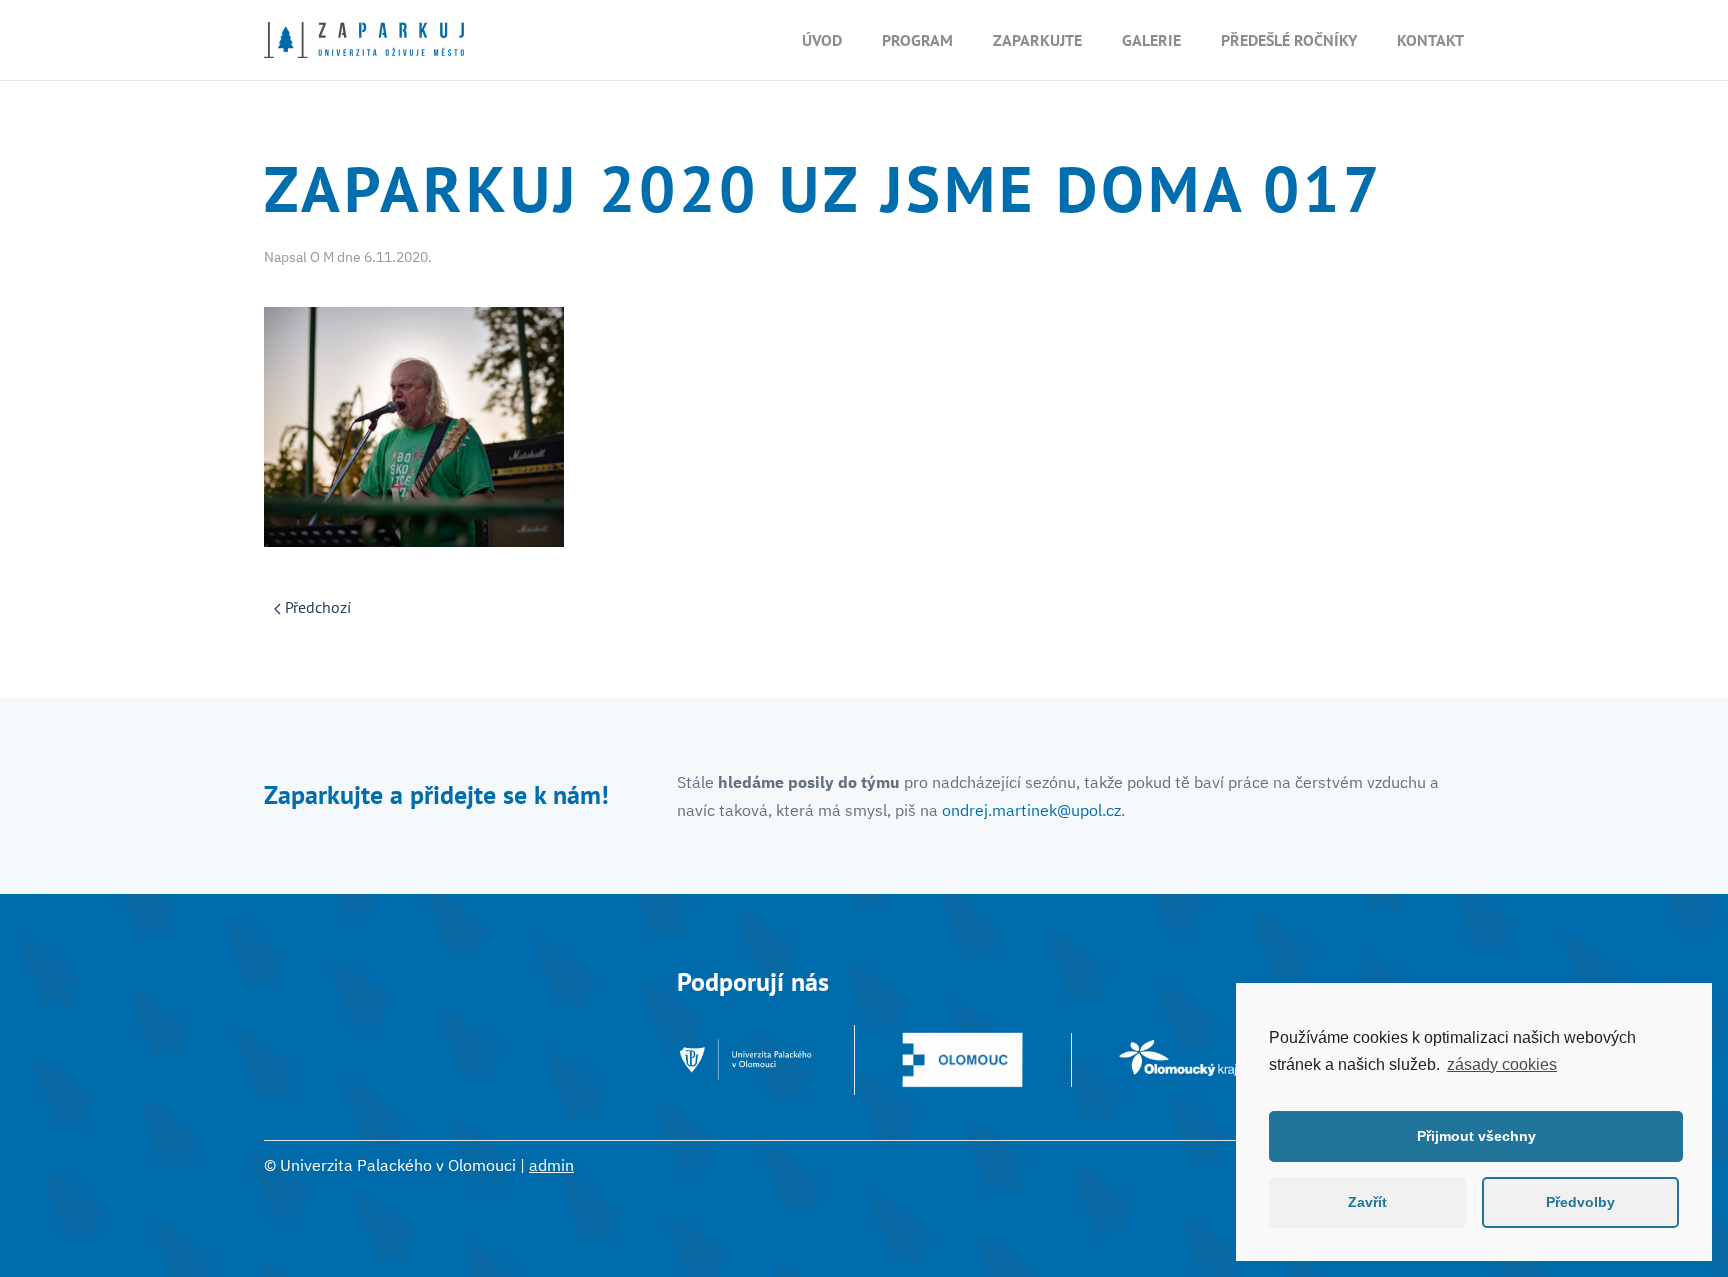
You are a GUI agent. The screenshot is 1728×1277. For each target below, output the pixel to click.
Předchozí (316, 607)
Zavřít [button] (1367, 1202)
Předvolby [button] (1580, 1202)
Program (917, 40)
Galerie (1151, 40)
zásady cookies (1502, 1064)
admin (551, 1165)
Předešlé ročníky (1289, 40)
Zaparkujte (1037, 40)
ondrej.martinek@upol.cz (1031, 810)
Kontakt (1430, 40)
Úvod (822, 40)
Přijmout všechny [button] (1476, 1136)
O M (322, 257)
